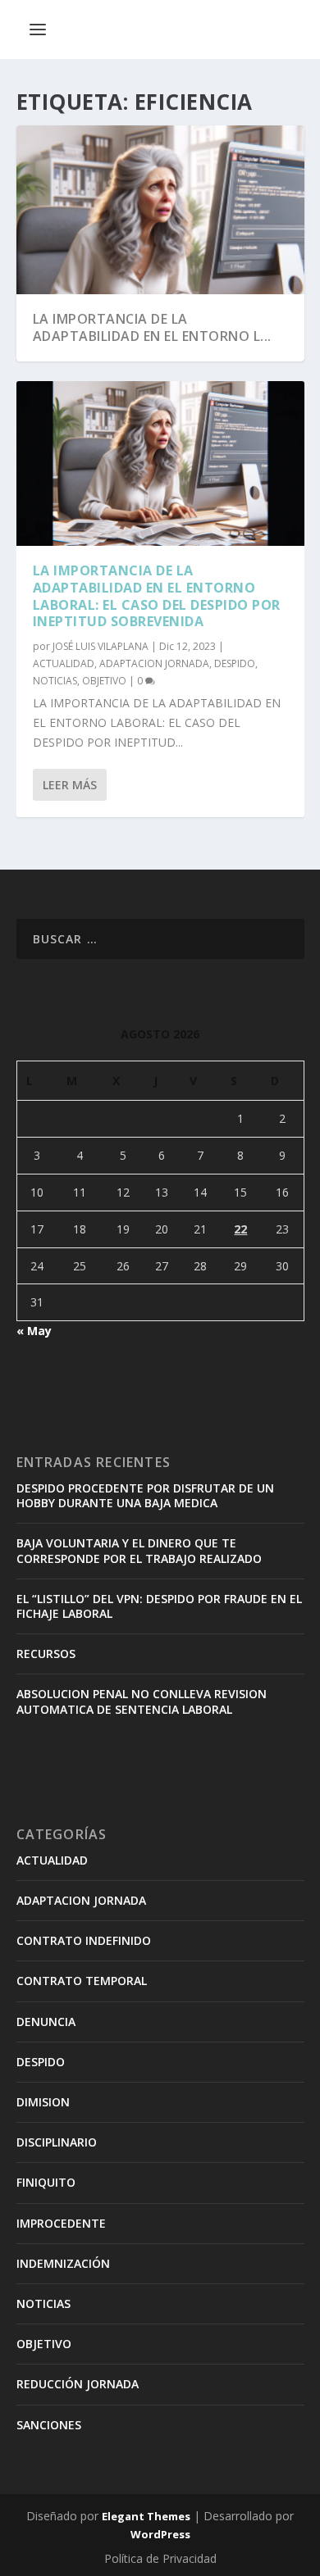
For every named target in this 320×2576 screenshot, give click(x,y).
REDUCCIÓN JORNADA (78, 2384)
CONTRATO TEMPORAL (82, 1981)
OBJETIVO (104, 681)
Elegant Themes (146, 2516)
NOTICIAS (55, 681)
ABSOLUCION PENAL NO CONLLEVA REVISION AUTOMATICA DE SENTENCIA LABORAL (142, 1701)
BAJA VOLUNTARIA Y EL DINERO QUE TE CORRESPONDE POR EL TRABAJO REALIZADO (139, 1550)
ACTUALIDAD (64, 663)
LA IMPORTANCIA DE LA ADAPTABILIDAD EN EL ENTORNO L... (152, 327)
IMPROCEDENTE (61, 2223)
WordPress (160, 2534)
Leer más (70, 785)
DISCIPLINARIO (57, 2142)
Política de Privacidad (160, 2558)
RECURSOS (46, 1654)
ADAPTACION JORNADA (154, 663)
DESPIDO (235, 663)
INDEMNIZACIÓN (63, 2263)
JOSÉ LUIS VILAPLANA (101, 646)
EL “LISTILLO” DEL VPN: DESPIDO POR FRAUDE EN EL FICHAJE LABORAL (159, 1606)
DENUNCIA (46, 2022)
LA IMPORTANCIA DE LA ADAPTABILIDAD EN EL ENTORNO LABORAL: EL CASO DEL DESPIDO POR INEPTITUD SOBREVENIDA (157, 596)
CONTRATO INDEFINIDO (84, 1940)
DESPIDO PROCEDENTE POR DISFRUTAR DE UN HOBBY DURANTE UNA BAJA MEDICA (145, 1495)
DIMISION (43, 2102)
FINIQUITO (46, 2182)
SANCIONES (49, 2425)
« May (34, 1331)
